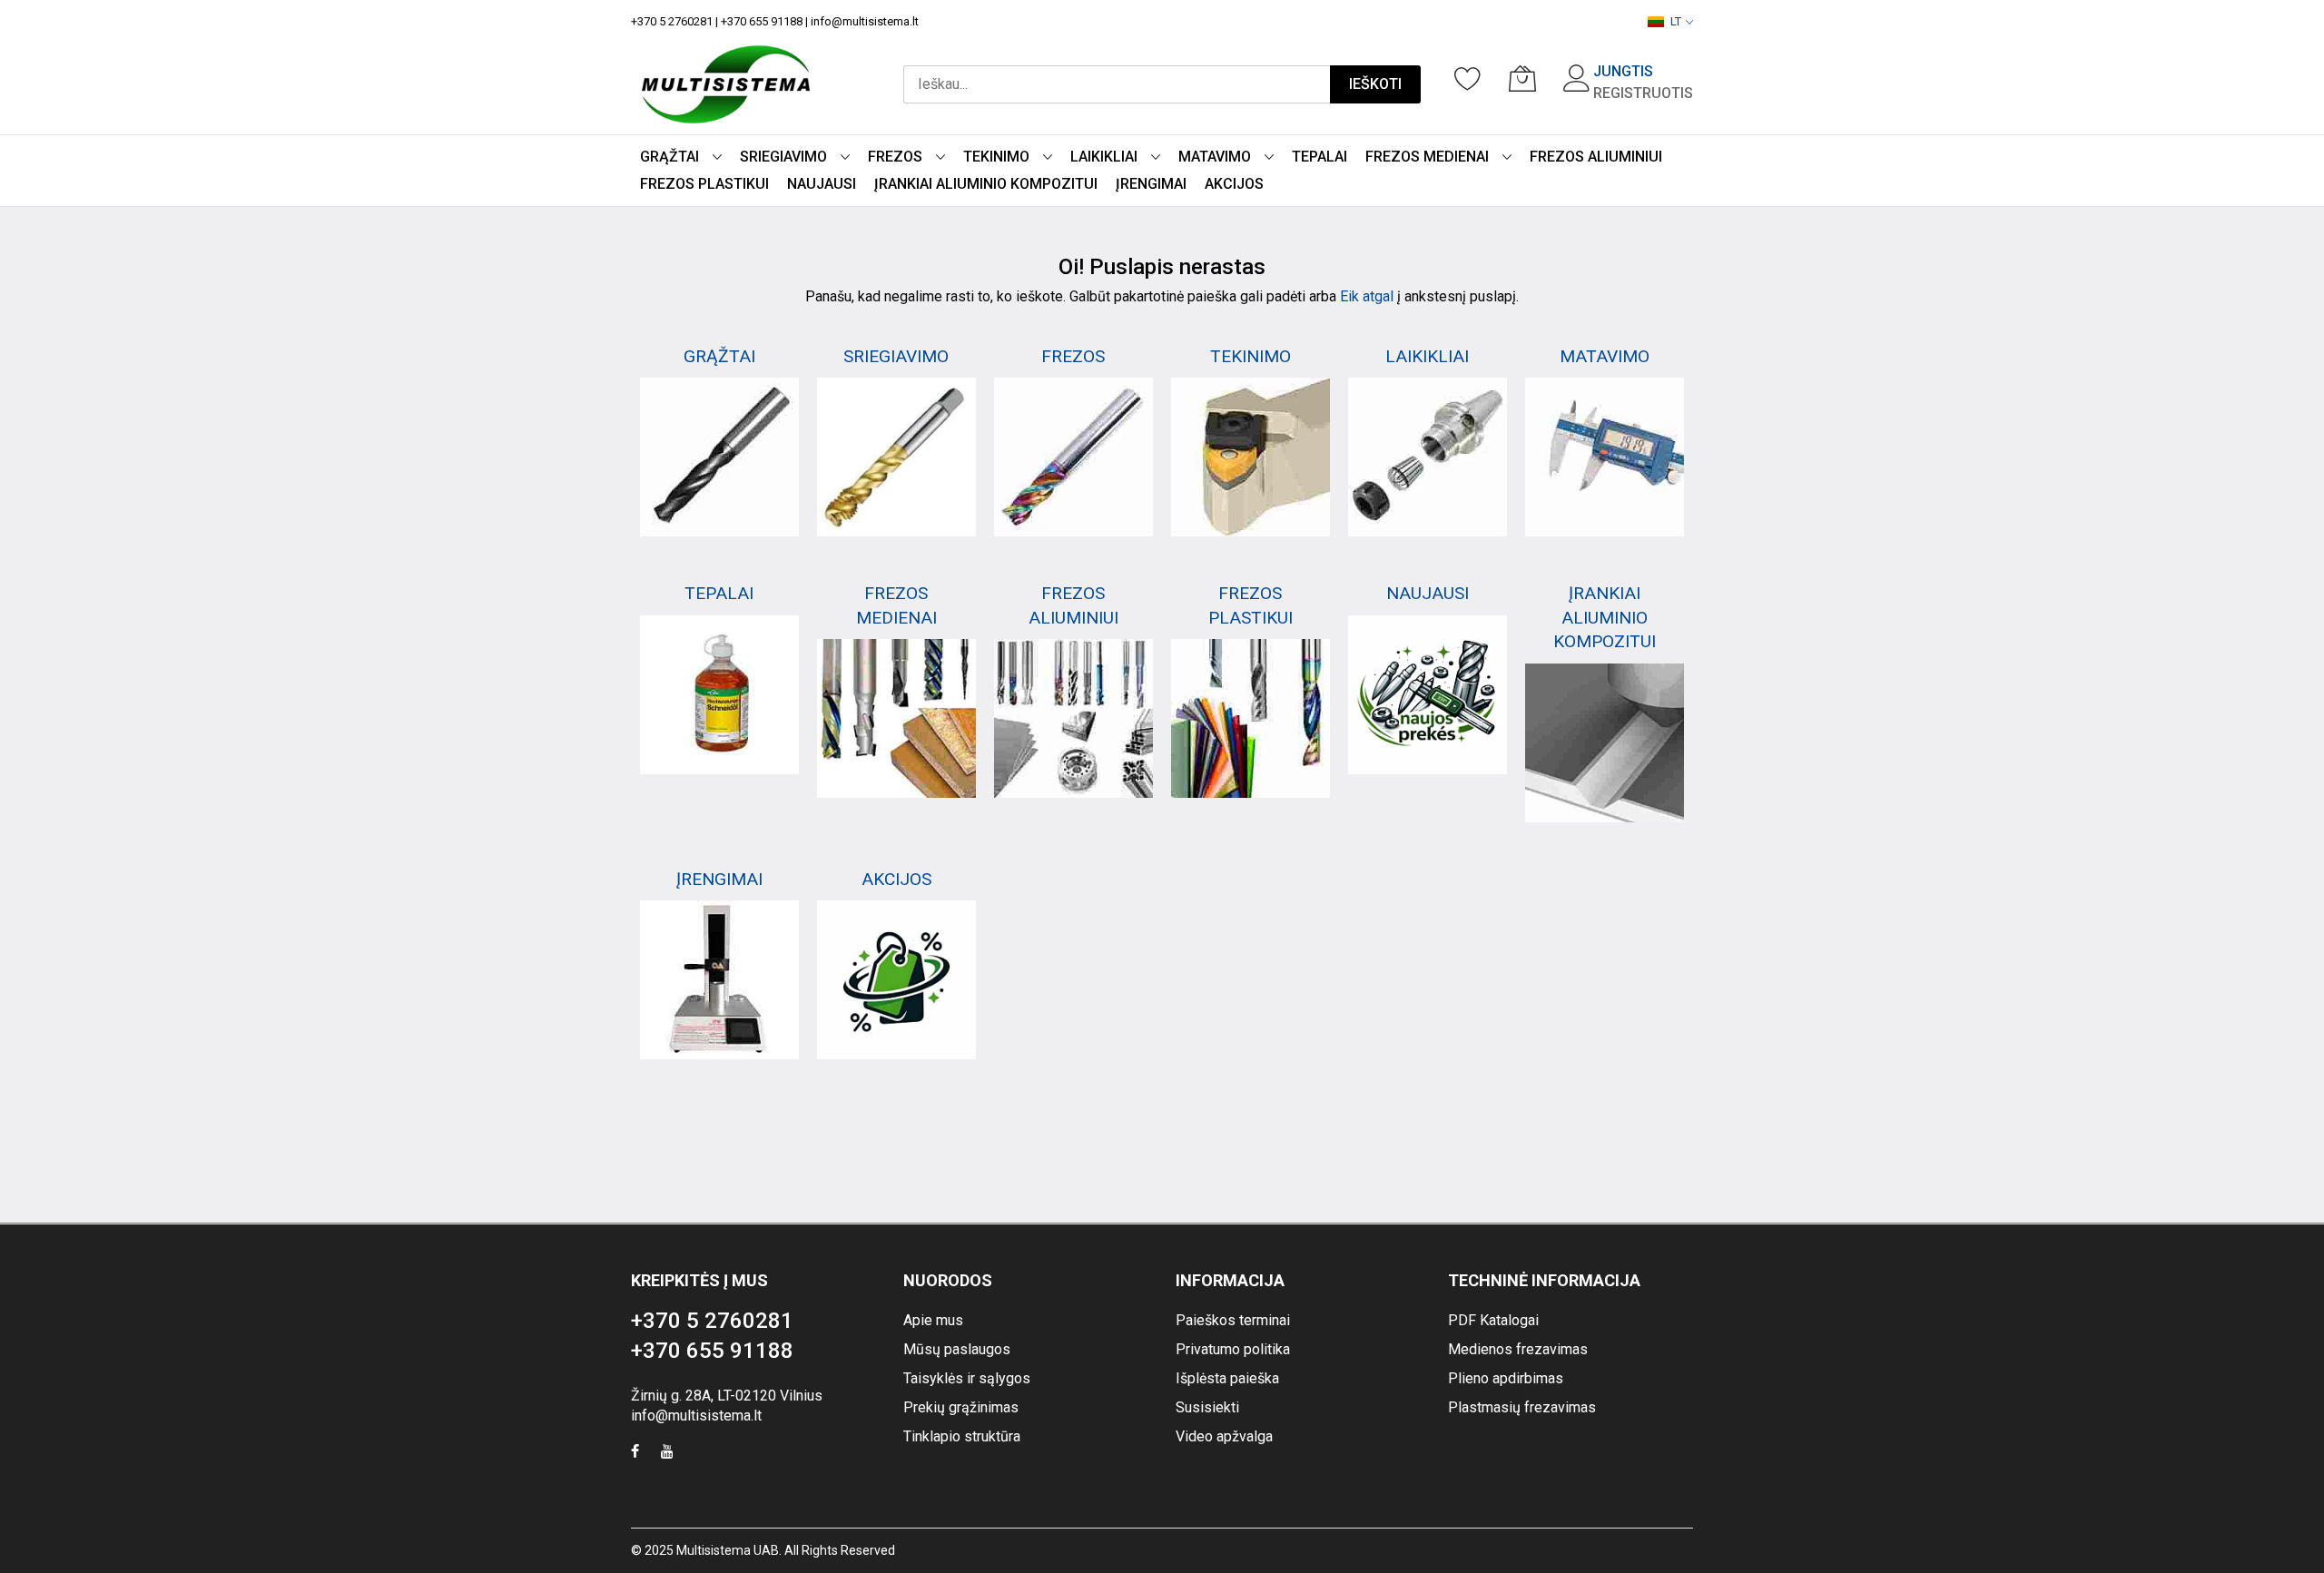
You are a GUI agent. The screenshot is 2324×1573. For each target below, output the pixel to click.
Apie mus (933, 1320)
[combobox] (1117, 84)
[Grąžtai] (719, 457)
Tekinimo (1251, 356)
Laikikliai (1427, 356)
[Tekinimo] (1251, 457)
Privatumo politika (1233, 1349)
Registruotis (1643, 93)
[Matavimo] (1605, 457)
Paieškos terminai (1233, 1320)
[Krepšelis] (1522, 78)
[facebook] (635, 1454)
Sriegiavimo (896, 356)
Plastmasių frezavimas (1522, 1407)
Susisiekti (1207, 1407)
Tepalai (719, 593)
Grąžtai (719, 356)
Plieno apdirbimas (1506, 1378)
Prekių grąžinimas (961, 1407)
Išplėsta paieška (1227, 1378)
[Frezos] (1073, 457)
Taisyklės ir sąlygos (967, 1378)
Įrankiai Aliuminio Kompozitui (1605, 617)
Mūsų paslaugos (957, 1349)
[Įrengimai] (719, 980)
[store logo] (726, 84)
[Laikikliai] (1428, 457)
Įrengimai (719, 879)
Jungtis (1623, 71)
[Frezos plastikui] (1251, 718)
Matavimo (1605, 356)
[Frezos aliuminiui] (1073, 718)
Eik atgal (1367, 296)
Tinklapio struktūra (962, 1436)
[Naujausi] (1428, 695)
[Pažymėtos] (1468, 78)
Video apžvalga (1224, 1436)
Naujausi (1428, 593)
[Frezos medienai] (896, 718)
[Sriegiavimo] (896, 457)
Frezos (1073, 356)
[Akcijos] (896, 980)
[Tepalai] (719, 695)
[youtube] (667, 1454)
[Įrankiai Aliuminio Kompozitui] (1605, 743)
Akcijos (896, 879)
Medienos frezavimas (1518, 1349)
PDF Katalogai (1493, 1320)
